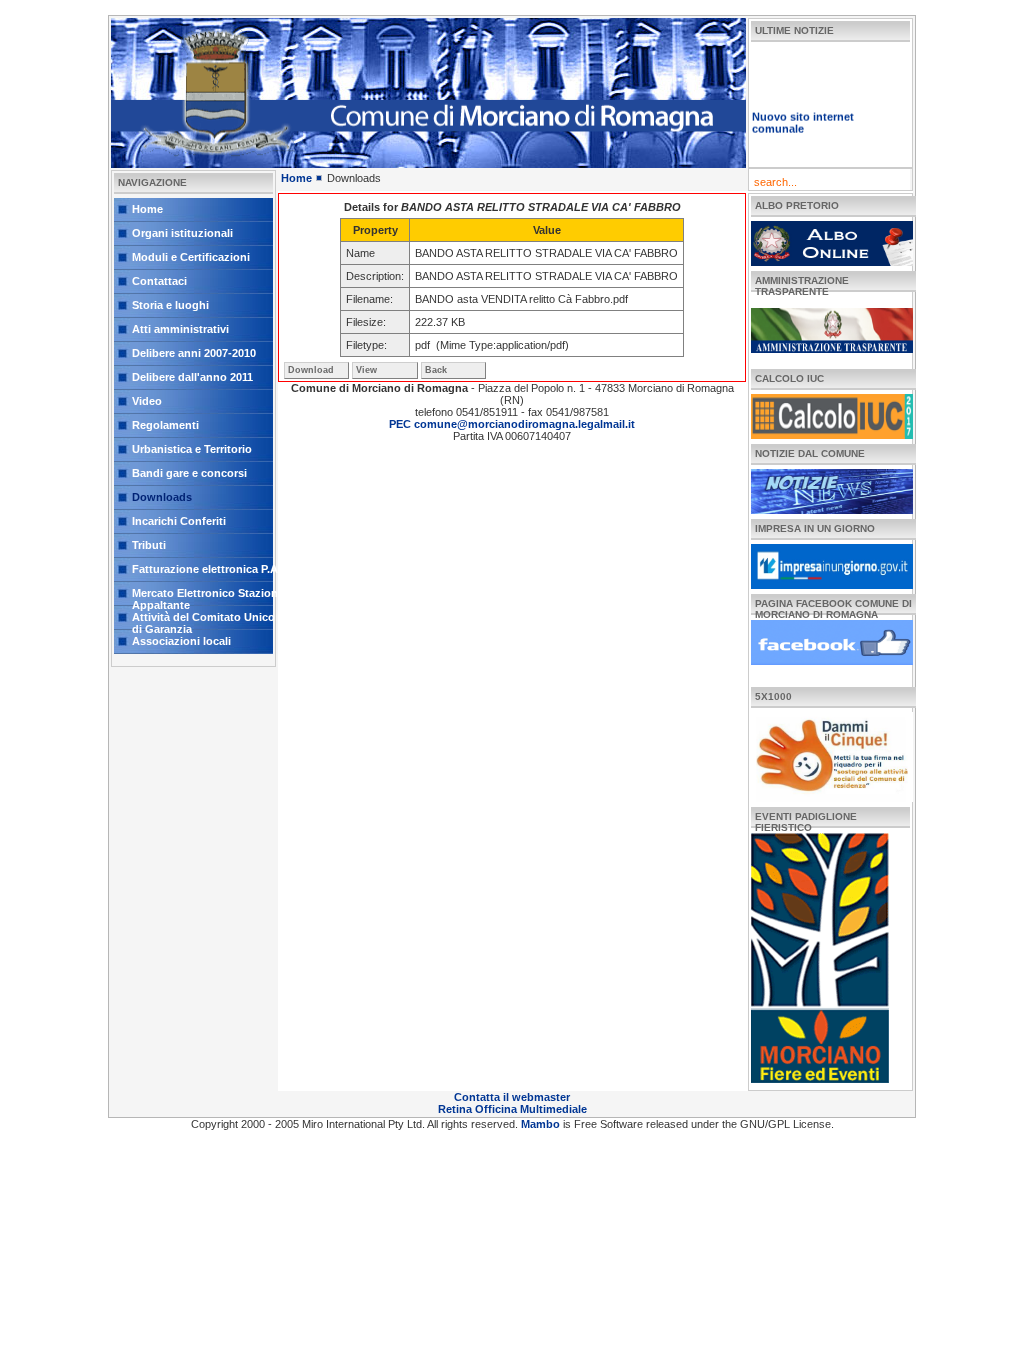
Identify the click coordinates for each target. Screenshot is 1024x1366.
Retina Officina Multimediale (512, 1109)
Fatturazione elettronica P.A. (206, 569)
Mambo (542, 1124)
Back (436, 370)
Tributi (149, 545)
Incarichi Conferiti (179, 521)
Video (147, 401)
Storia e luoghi (170, 305)
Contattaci (159, 281)
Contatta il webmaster (512, 1097)
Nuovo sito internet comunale (803, 113)
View (366, 370)
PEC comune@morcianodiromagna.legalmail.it (512, 424)
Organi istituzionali (182, 233)
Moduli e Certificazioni (191, 257)
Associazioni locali (181, 641)
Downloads (162, 497)
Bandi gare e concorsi (189, 473)
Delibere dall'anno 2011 (192, 377)
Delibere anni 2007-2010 (194, 353)
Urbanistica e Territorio (192, 449)
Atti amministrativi (180, 329)
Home (147, 209)
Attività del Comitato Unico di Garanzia (203, 620)
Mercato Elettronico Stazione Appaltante (208, 596)
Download (311, 370)
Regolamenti (165, 425)
